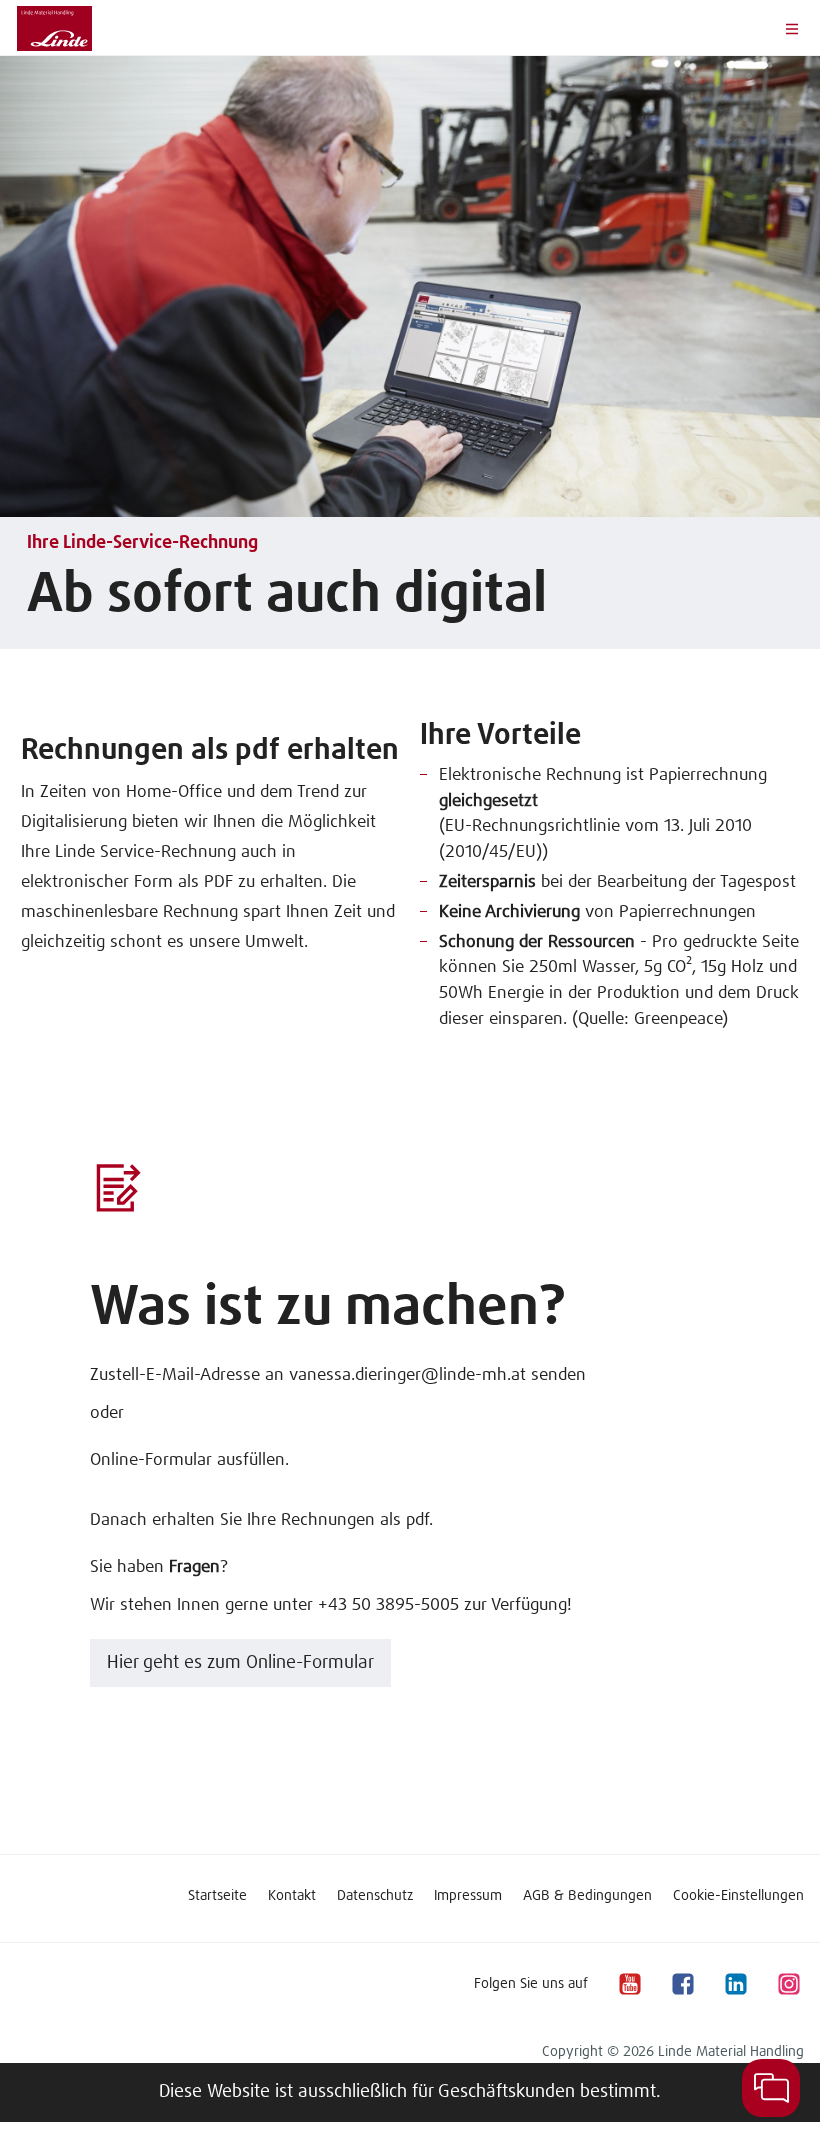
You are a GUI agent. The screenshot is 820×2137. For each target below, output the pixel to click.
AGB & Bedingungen (587, 1896)
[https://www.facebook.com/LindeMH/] (682, 1983)
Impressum (468, 1896)
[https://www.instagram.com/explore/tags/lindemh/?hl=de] (788, 1983)
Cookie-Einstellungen (738, 1896)
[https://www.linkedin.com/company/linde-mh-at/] (735, 1983)
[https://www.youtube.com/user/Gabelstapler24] (629, 1983)
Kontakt (292, 1896)
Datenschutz (375, 1896)
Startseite (217, 1896)
